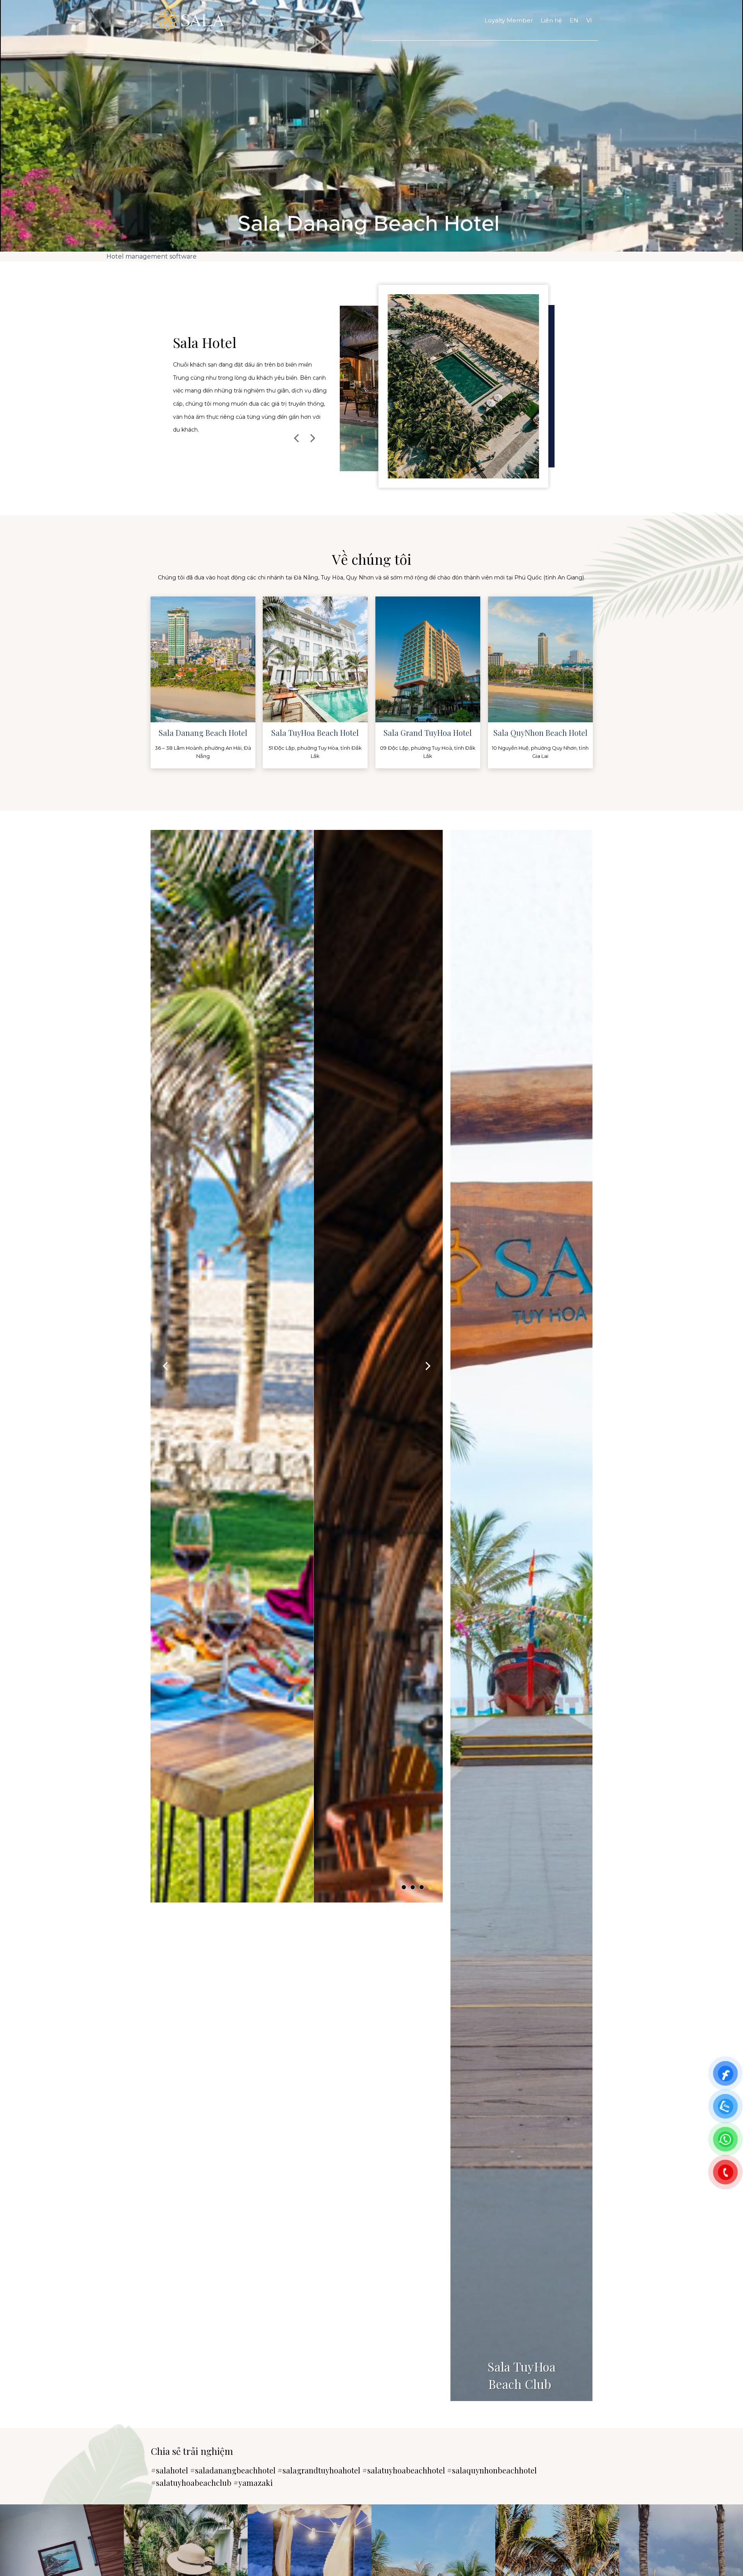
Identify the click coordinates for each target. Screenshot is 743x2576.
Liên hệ (551, 20)
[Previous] (297, 438)
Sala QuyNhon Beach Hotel (540, 733)
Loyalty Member (509, 20)
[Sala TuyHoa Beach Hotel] (447, 388)
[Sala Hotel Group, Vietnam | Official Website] (286, 20)
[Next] (312, 438)
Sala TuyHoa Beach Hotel (315, 733)
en (574, 20)
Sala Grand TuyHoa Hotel (428, 733)
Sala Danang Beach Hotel (203, 733)
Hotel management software (152, 256)
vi (589, 20)
